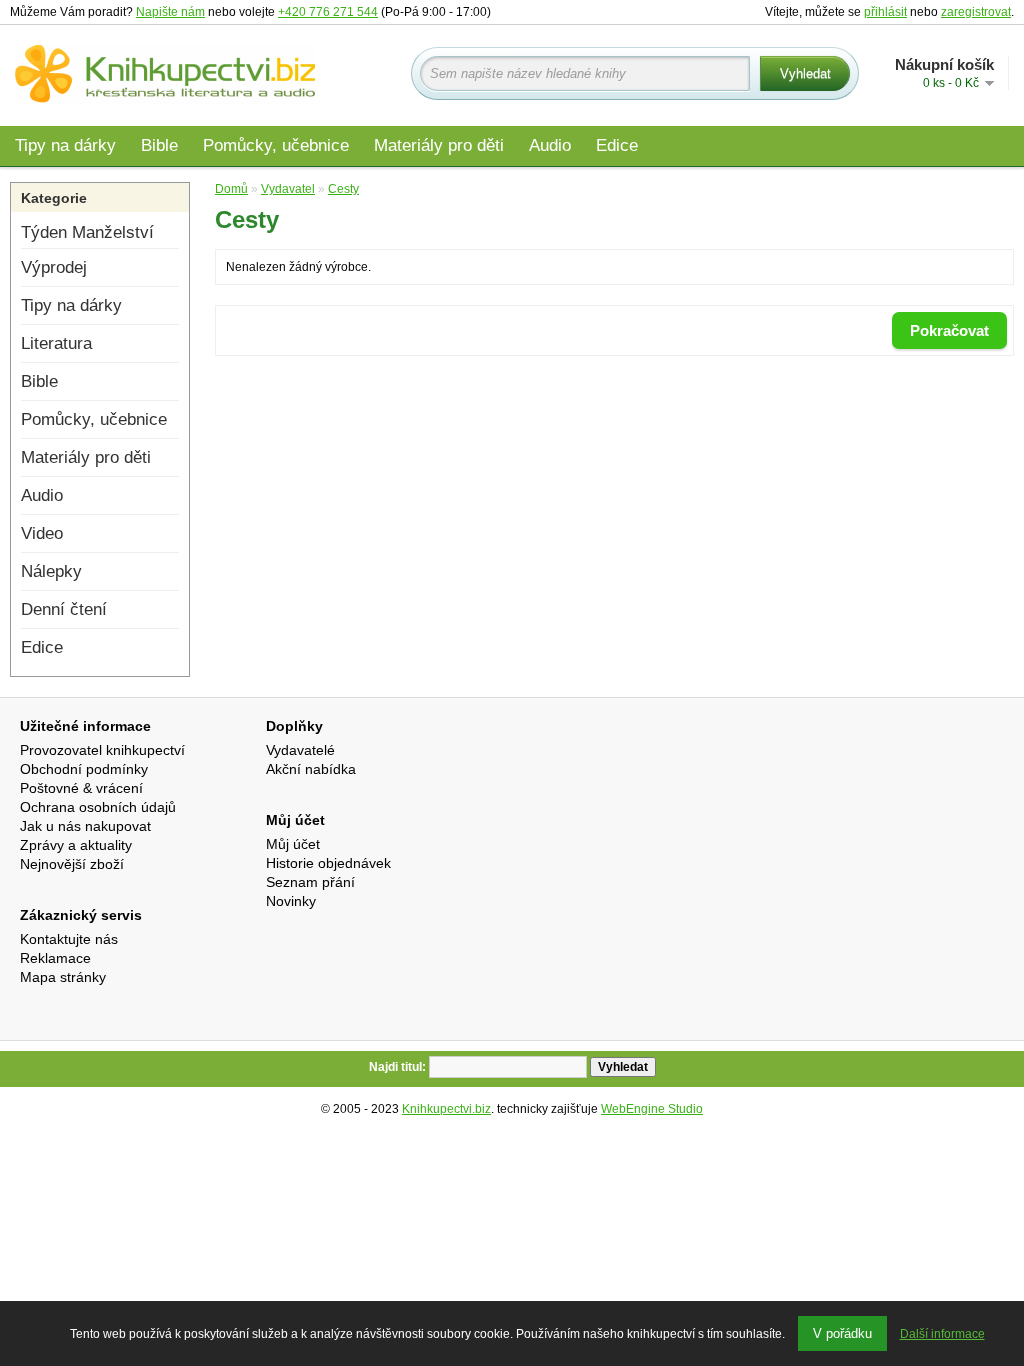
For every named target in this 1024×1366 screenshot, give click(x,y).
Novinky (291, 901)
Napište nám (170, 12)
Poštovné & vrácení (81, 788)
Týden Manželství (87, 232)
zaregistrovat (976, 12)
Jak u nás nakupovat (85, 826)
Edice (617, 145)
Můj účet (293, 844)
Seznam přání (310, 882)
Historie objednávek (328, 863)
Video (42, 533)
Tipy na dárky (65, 145)
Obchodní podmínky (84, 769)
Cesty (343, 189)
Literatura (56, 343)
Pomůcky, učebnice (276, 145)
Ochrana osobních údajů (98, 807)
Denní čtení (64, 609)
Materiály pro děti (439, 145)
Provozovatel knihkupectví (102, 750)
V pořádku (842, 1333)
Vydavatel (288, 189)
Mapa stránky (63, 977)
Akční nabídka (311, 769)
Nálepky (51, 571)
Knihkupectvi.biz (446, 1109)
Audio (550, 145)
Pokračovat (949, 330)
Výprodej (54, 267)
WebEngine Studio (652, 1109)
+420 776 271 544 (328, 12)
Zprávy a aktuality (76, 845)
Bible (159, 145)
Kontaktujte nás (69, 939)
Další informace (942, 1334)
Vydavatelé (300, 750)
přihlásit (885, 12)
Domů (231, 189)
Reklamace (55, 958)
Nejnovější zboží (72, 864)
